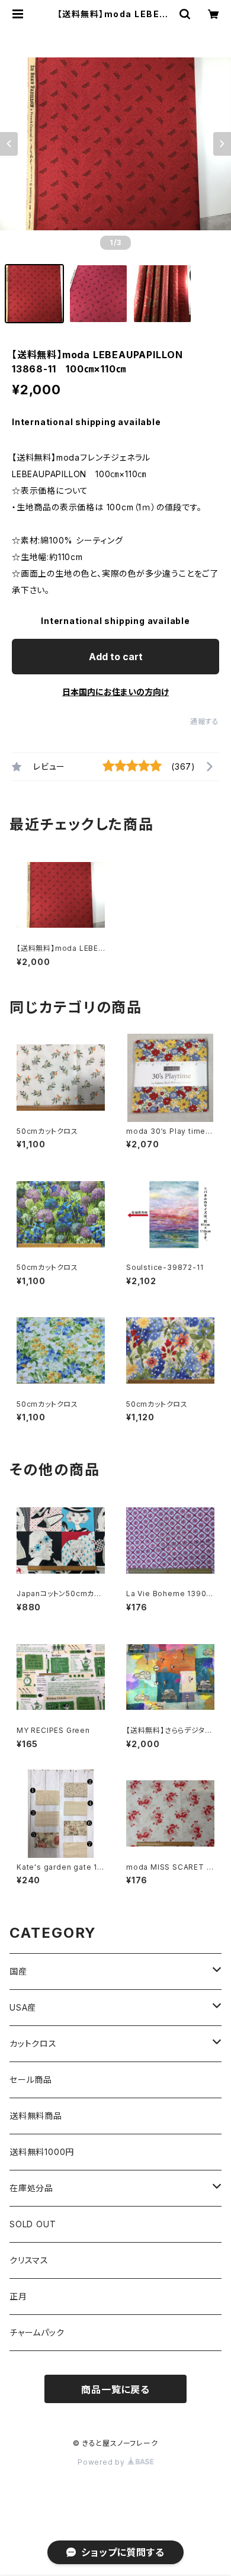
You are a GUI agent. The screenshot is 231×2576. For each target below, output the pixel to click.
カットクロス (33, 2043)
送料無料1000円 (42, 2152)
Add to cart (116, 657)
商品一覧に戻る (115, 2390)
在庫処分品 (31, 2188)
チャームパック (37, 2332)
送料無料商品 (36, 2116)
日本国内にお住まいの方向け (115, 692)
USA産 (23, 2007)
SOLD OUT (33, 2224)
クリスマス (29, 2260)
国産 (18, 1971)
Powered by (102, 2462)
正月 (18, 2296)
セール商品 (31, 2080)
